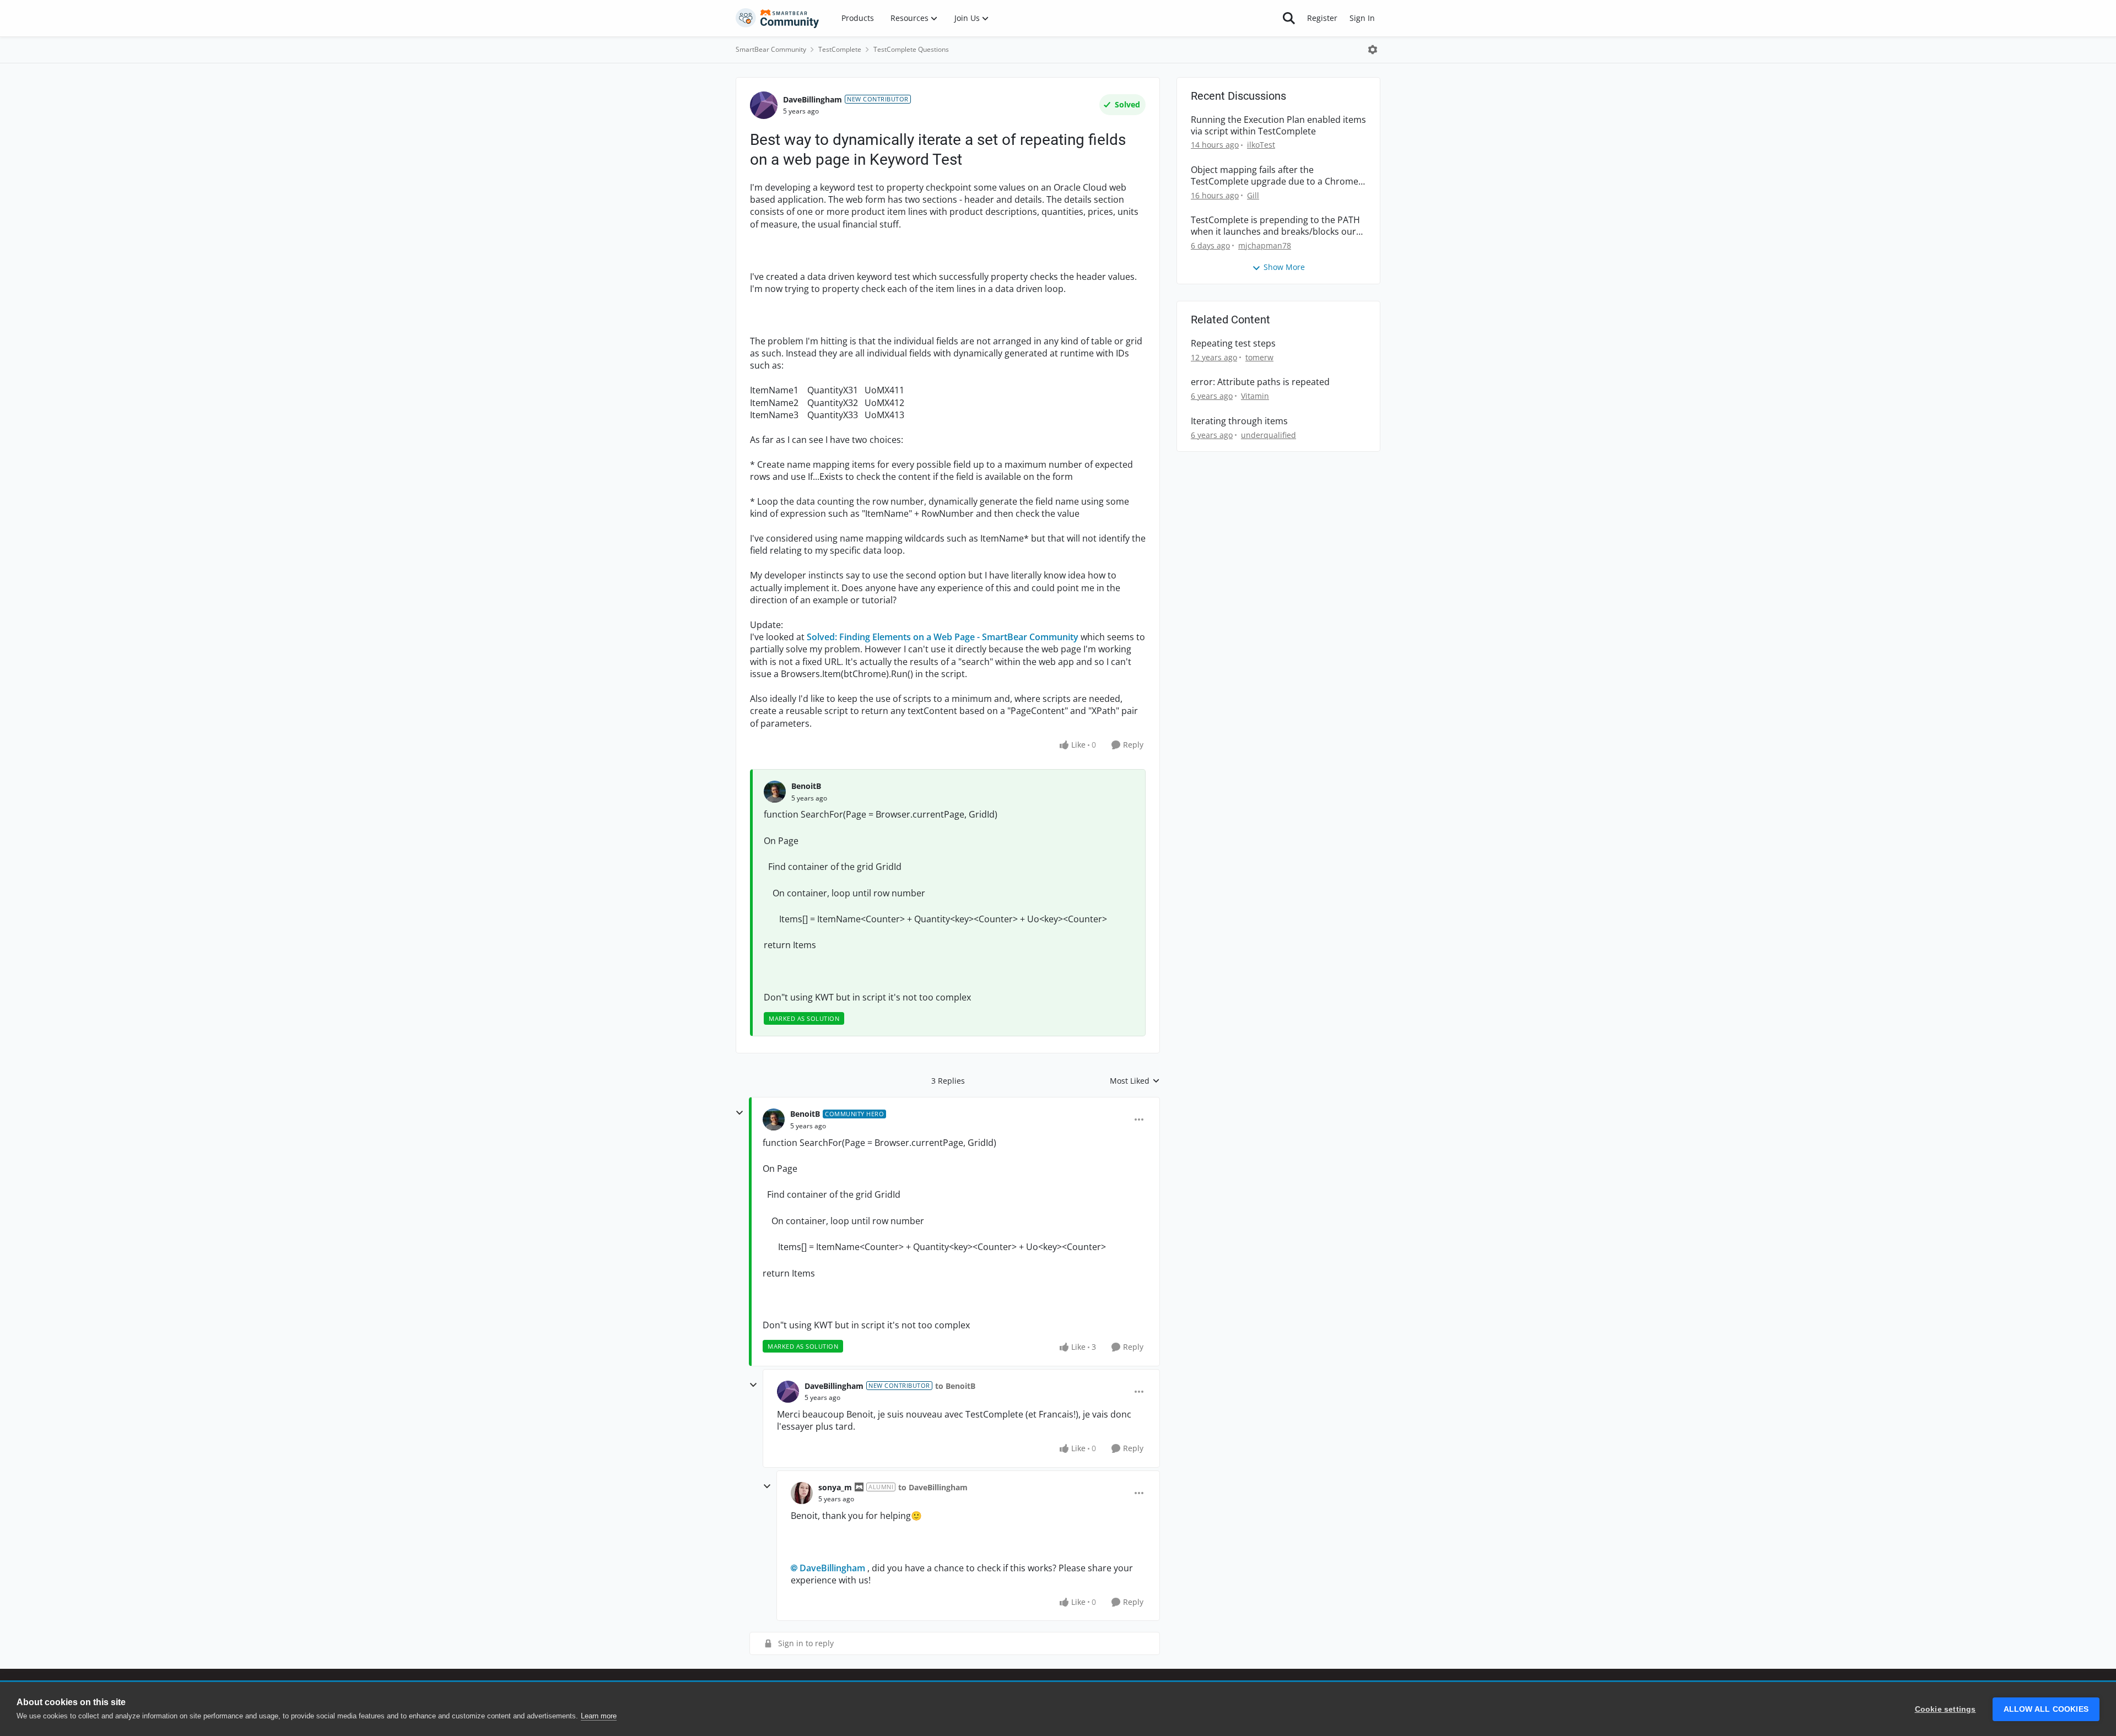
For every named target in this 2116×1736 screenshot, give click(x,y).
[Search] (1289, 18)
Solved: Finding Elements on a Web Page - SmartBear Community (943, 637)
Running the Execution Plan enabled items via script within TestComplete (1278, 126)
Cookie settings (1945, 1709)
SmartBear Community (771, 49)
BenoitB (806, 786)
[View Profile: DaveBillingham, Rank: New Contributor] (764, 105)
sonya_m (835, 1487)
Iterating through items (1239, 421)
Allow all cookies (2046, 1709)
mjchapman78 (1265, 245)
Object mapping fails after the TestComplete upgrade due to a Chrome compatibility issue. (1275, 176)
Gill (1253, 195)
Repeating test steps (1233, 344)
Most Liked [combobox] (1135, 1081)
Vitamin (1255, 396)
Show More (1284, 267)
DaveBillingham (813, 99)
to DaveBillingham (933, 1487)
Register (1322, 18)
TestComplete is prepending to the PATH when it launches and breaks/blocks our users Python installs (1275, 226)
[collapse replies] (739, 1113)
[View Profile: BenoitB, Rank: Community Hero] (774, 1120)
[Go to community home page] (778, 18)
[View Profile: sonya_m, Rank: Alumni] (802, 1493)
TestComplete (840, 49)
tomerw (1259, 357)
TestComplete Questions (911, 49)
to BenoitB (955, 1386)
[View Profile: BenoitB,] (775, 792)
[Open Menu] (1373, 50)
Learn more (599, 1716)
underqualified (1268, 435)
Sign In (1362, 18)
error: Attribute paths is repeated (1260, 382)
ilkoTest (1261, 145)
